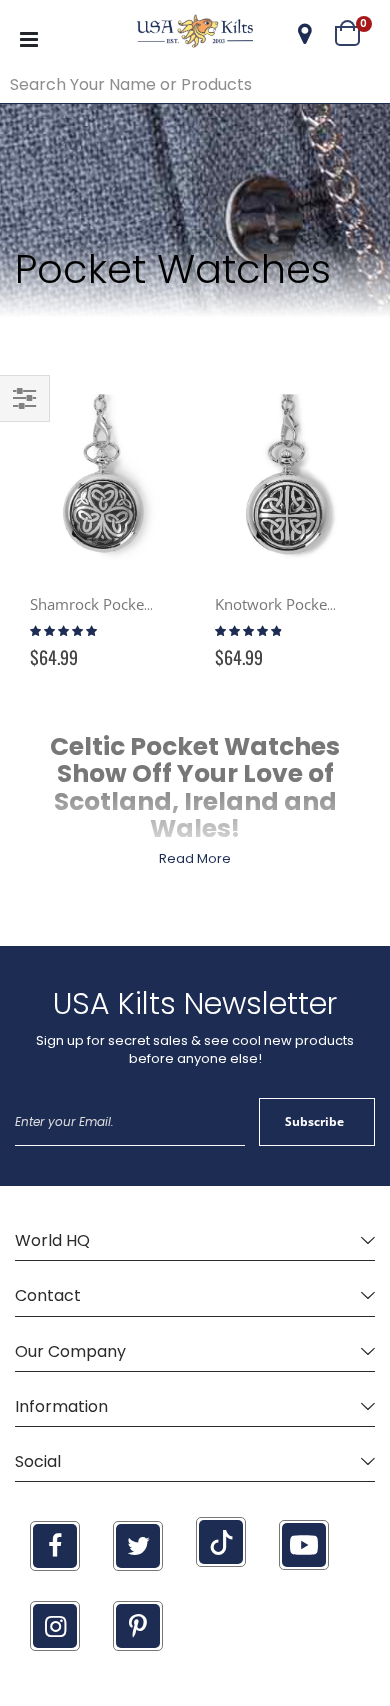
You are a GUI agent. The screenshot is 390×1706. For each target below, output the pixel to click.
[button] (305, 34)
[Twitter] (138, 1546)
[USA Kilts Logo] (195, 33)
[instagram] (55, 1626)
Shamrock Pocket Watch (113, 604)
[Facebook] (55, 1546)
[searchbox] (195, 85)
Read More (195, 859)
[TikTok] (221, 1542)
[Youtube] (304, 1545)
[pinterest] (138, 1626)
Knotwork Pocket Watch (297, 604)
